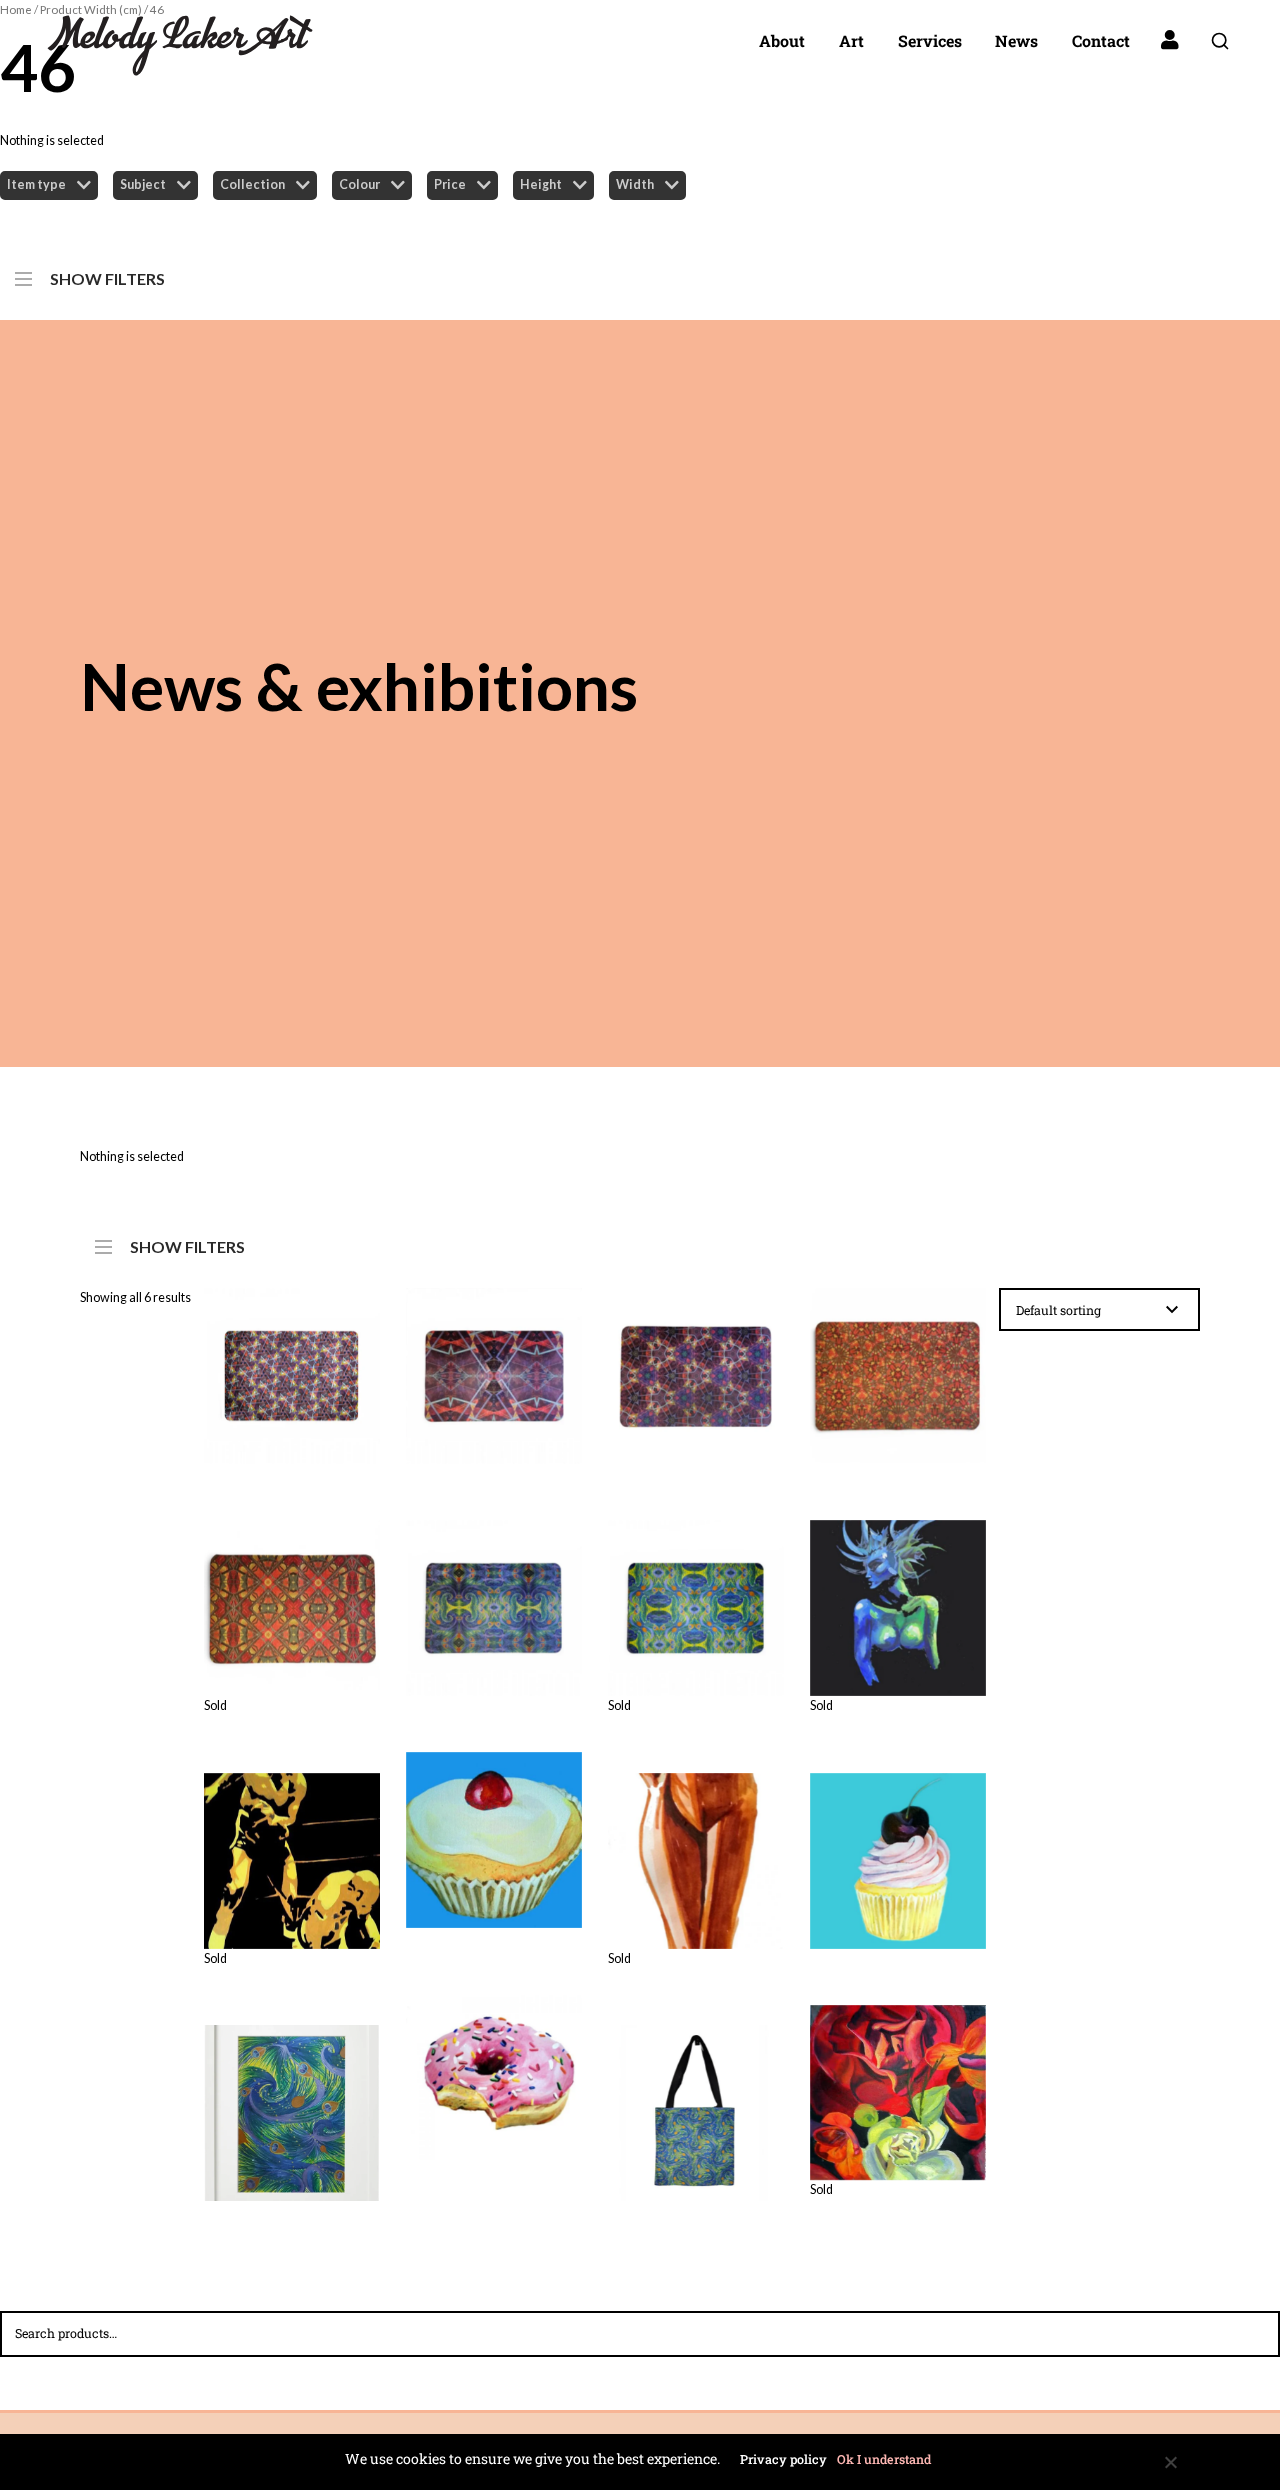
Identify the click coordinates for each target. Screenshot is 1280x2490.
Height (541, 185)
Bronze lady (695, 1834)
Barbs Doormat (291, 1364)
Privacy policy (783, 2459)
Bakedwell (493, 1828)
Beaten (292, 1834)
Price (450, 185)
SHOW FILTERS (107, 274)
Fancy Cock (292, 2102)
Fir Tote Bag (695, 2102)
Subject (143, 185)
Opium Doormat (493, 1596)
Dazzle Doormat (897, 1364)
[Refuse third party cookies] (1170, 2462)
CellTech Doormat (695, 1364)
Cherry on (898, 1849)
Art (851, 40)
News (1016, 40)
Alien (898, 1582)
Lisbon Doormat (291, 1581)
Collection (252, 185)
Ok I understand (884, 2459)
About (782, 40)
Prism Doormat (493, 1364)
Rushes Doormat (695, 1581)
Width (635, 185)
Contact (1101, 40)
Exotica (897, 2066)
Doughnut (494, 2060)
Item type (36, 185)
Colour (359, 185)
